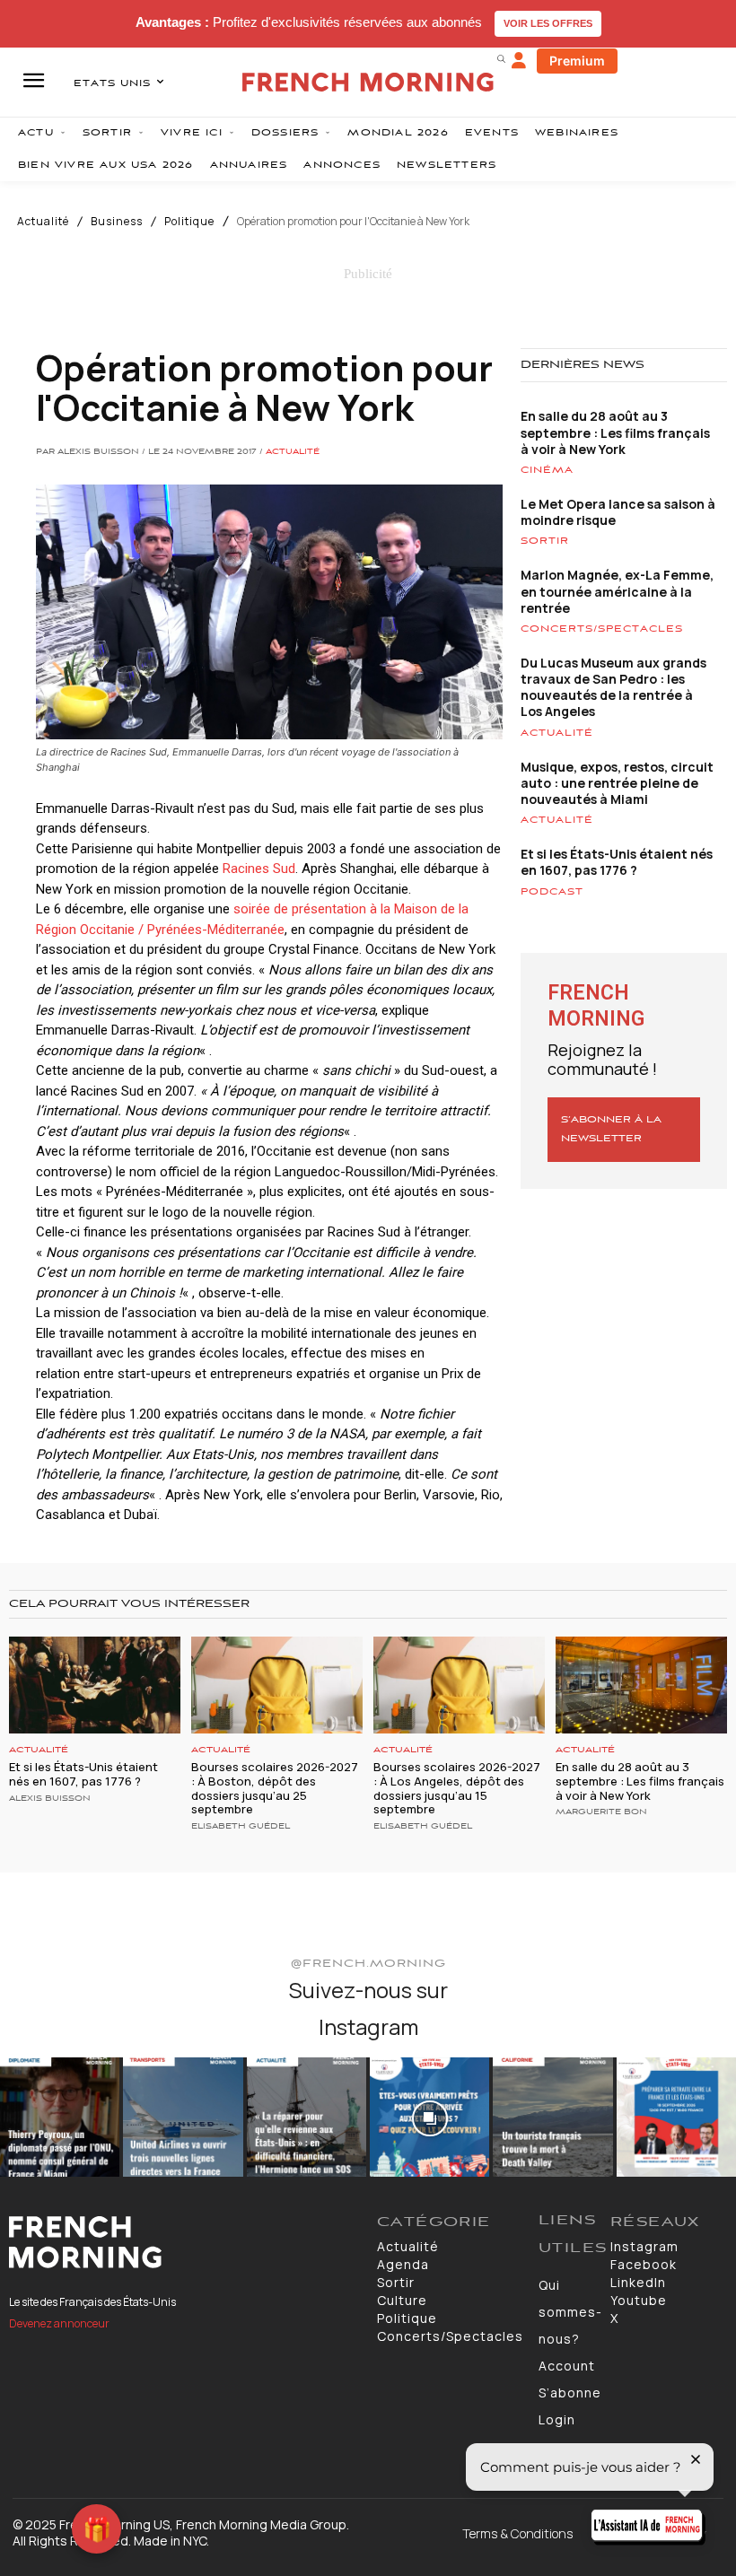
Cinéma (547, 470)
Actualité (43, 222)
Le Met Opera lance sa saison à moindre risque (618, 512)
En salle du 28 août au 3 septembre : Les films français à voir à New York (615, 432)
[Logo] (184, 2242)
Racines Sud (259, 869)
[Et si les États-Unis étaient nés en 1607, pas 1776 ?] (95, 1685)
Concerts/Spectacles (602, 629)
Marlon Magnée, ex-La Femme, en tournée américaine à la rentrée (617, 591)
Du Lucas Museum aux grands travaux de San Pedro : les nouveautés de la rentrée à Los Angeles (613, 687)
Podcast (552, 892)
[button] (501, 58)
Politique (189, 222)
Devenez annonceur (59, 2323)
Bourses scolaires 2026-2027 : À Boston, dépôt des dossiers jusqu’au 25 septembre (275, 1788)
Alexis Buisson (50, 1799)
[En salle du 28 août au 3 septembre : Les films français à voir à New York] (641, 1685)
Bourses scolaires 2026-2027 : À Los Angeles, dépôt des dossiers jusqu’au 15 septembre (457, 1788)
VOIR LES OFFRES (548, 23)
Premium (577, 61)
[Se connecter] (519, 61)
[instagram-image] (60, 2117)
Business (117, 222)
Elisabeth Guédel (241, 1827)
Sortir (545, 541)
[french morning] (368, 82)
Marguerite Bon (601, 1812)
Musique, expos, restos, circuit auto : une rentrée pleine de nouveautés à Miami (617, 783)
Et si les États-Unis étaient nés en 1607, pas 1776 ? (617, 862)
